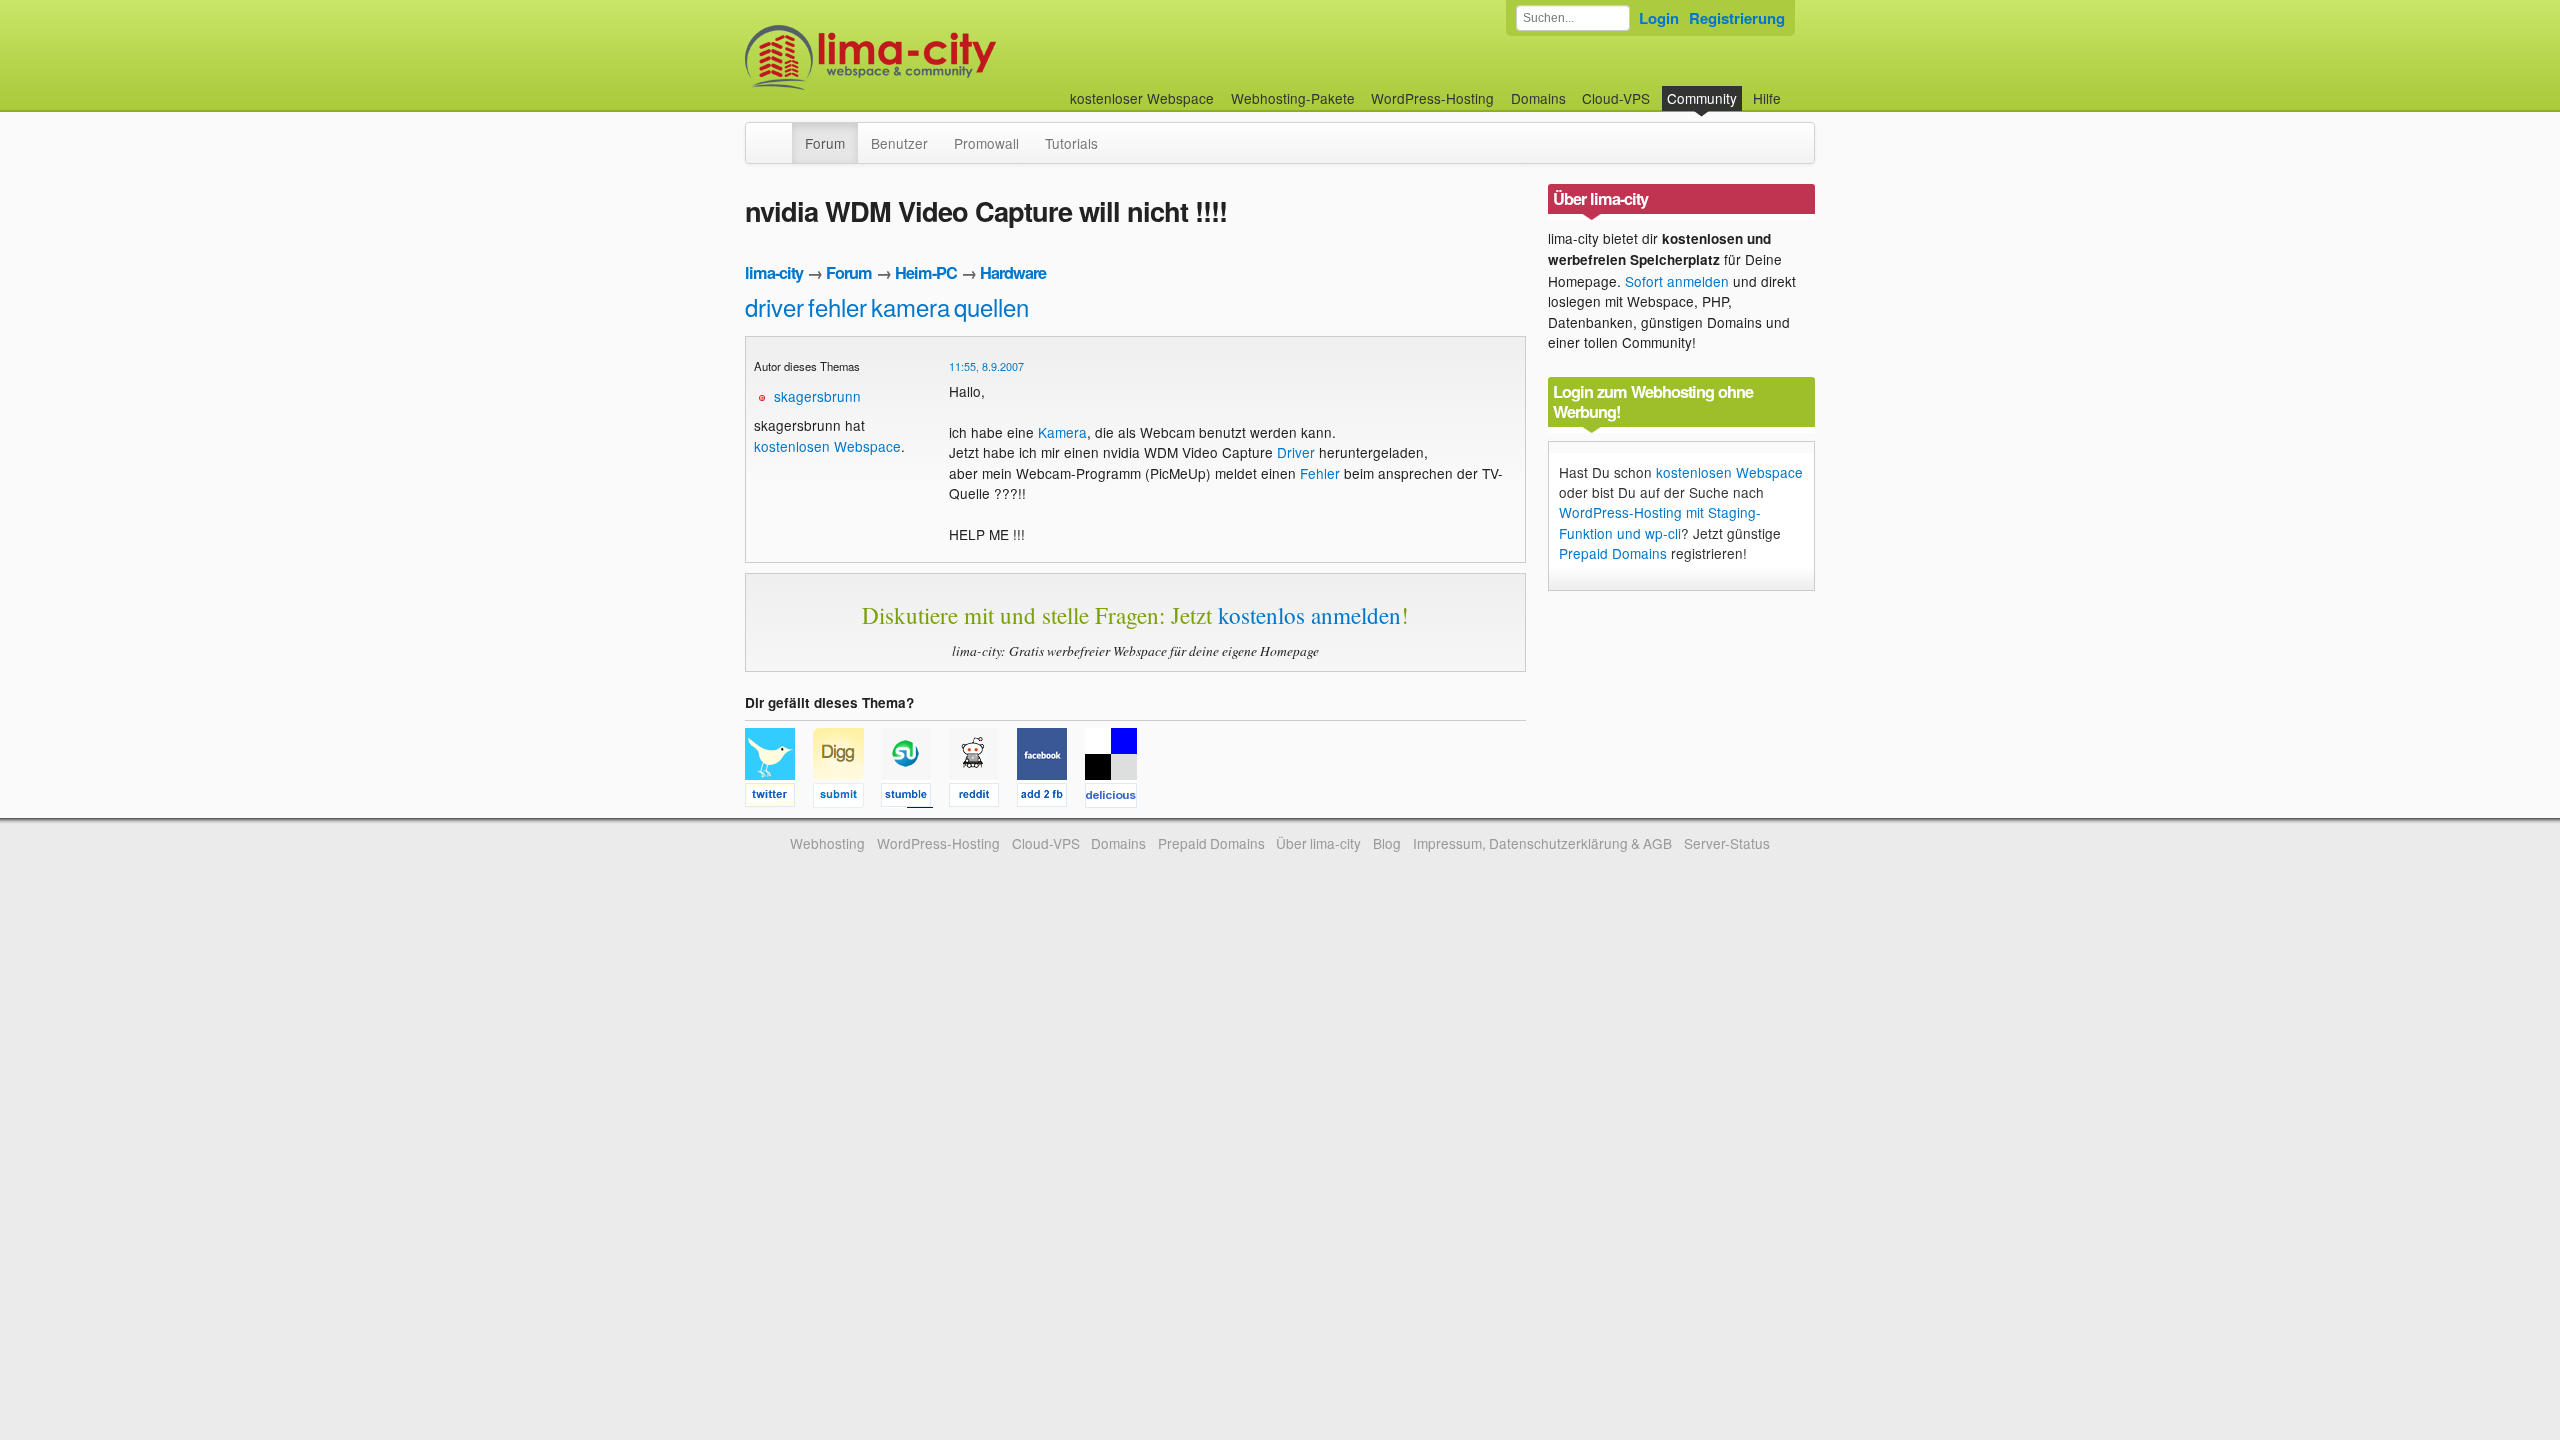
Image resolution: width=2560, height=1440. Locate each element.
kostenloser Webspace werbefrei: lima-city (945, 57)
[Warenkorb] (1797, 88)
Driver (1296, 452)
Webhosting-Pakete (1293, 98)
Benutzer (899, 143)
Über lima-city (1318, 843)
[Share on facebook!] (1051, 798)
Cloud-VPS (1616, 98)
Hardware (1013, 272)
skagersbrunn (817, 396)
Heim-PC (926, 272)
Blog (1387, 843)
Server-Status (1727, 843)
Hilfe (1767, 98)
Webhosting (827, 843)
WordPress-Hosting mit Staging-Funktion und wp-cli (1660, 522)
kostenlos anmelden (1309, 615)
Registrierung (1737, 18)
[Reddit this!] (983, 798)
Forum (825, 143)
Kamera (1062, 432)
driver (774, 306)
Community (1702, 98)
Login (1659, 18)
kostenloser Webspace (1142, 98)
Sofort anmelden (1677, 281)
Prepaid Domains (1613, 553)
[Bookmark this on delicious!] (1117, 798)
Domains (1538, 98)
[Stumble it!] (915, 798)
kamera (910, 306)
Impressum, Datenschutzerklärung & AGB (1542, 843)
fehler (837, 306)
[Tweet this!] (779, 798)
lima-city (774, 272)
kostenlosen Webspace (827, 446)
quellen (991, 306)
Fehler (1320, 473)
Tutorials (1071, 143)
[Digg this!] (847, 798)
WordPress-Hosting (1432, 98)
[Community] (779, 133)
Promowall (986, 143)
